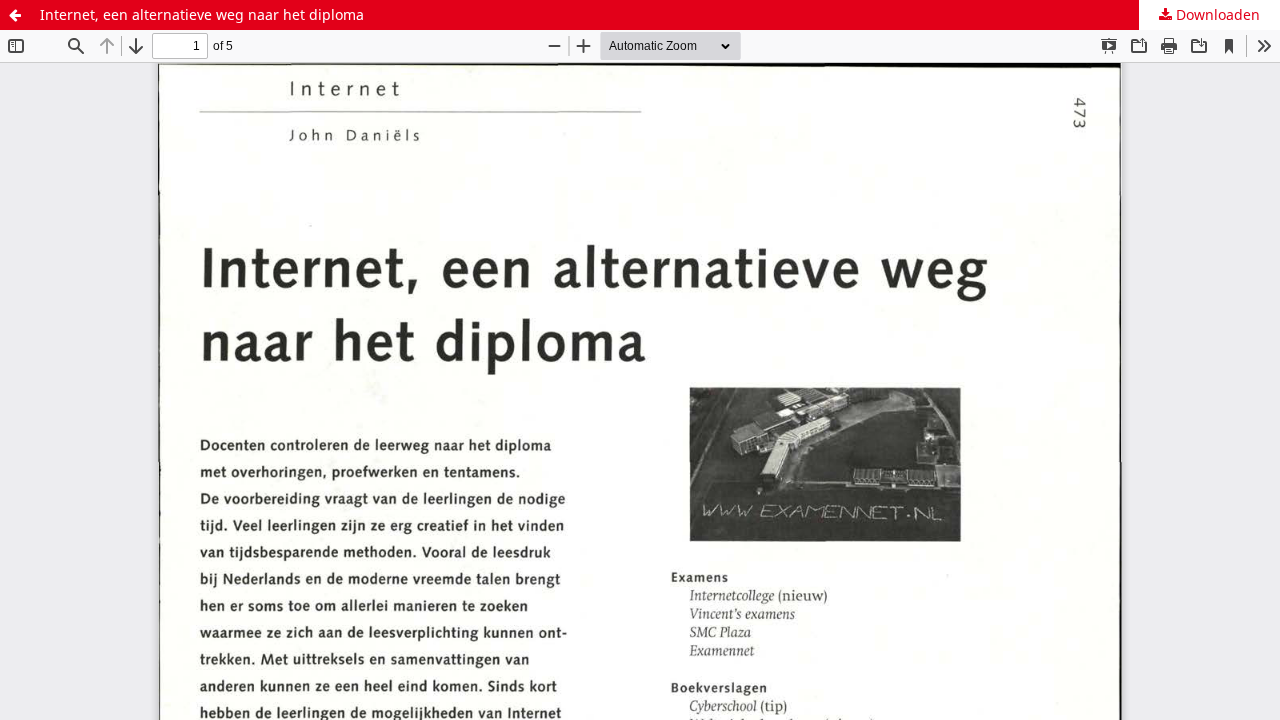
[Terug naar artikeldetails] (15, 15)
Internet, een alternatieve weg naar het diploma (202, 14)
